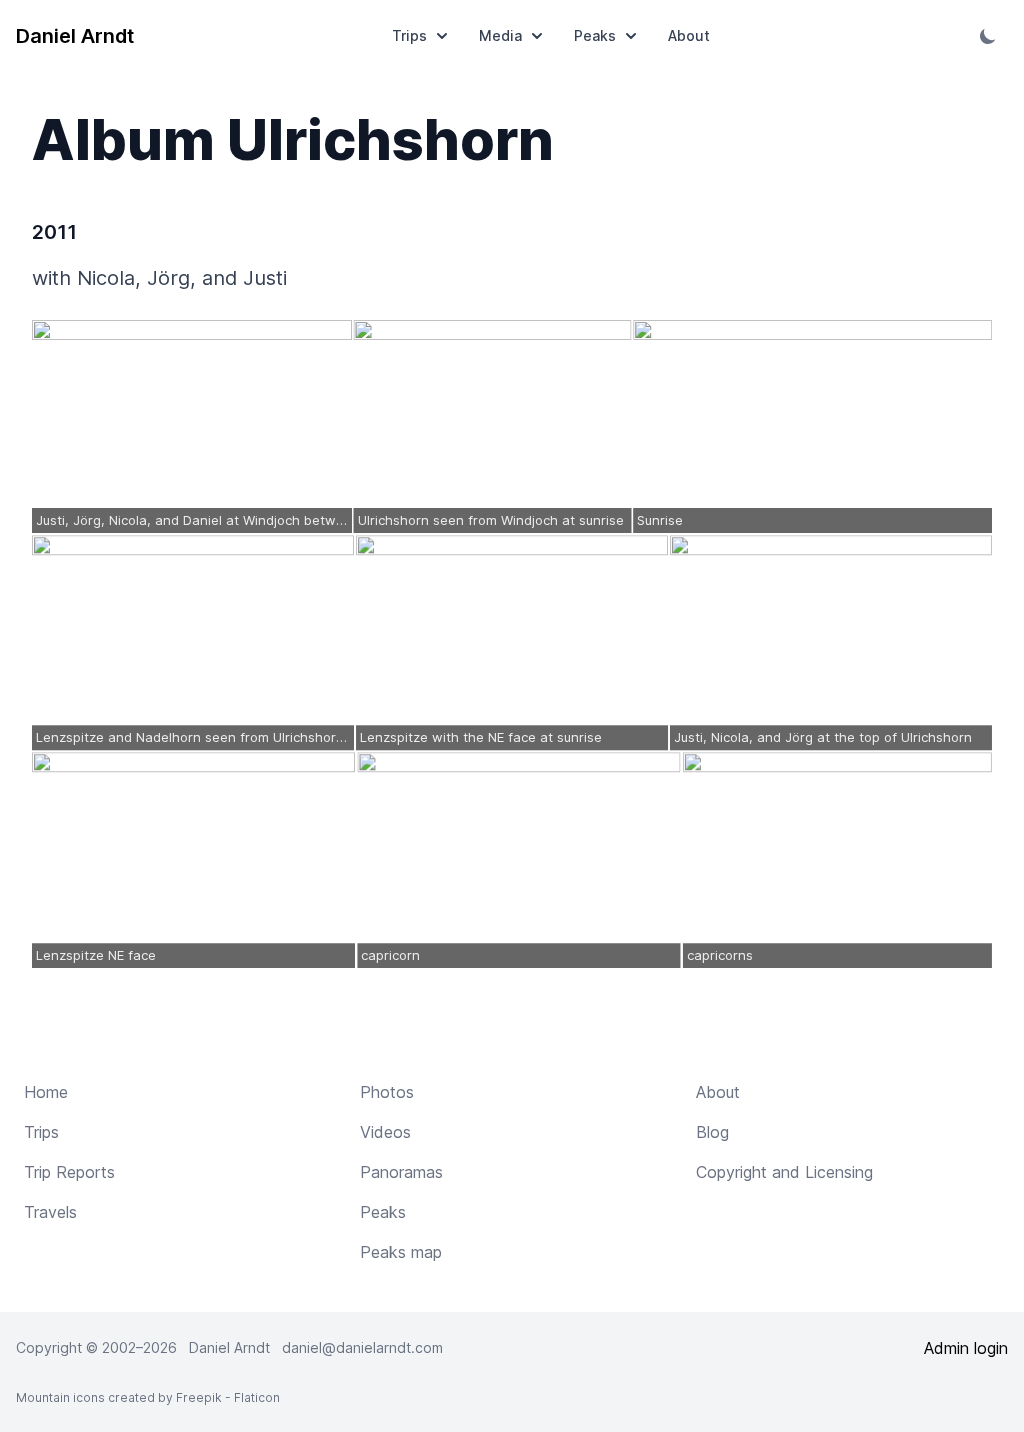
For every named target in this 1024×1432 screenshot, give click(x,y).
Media (500, 35)
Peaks (595, 35)
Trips (409, 35)
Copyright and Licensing (784, 1172)
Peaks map (401, 1252)
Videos (385, 1132)
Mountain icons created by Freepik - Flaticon (148, 1397)
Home (46, 1092)
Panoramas (401, 1172)
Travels (50, 1212)
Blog (712, 1132)
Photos (387, 1092)
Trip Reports (69, 1172)
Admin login (966, 1348)
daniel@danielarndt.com (362, 1347)
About (689, 35)
